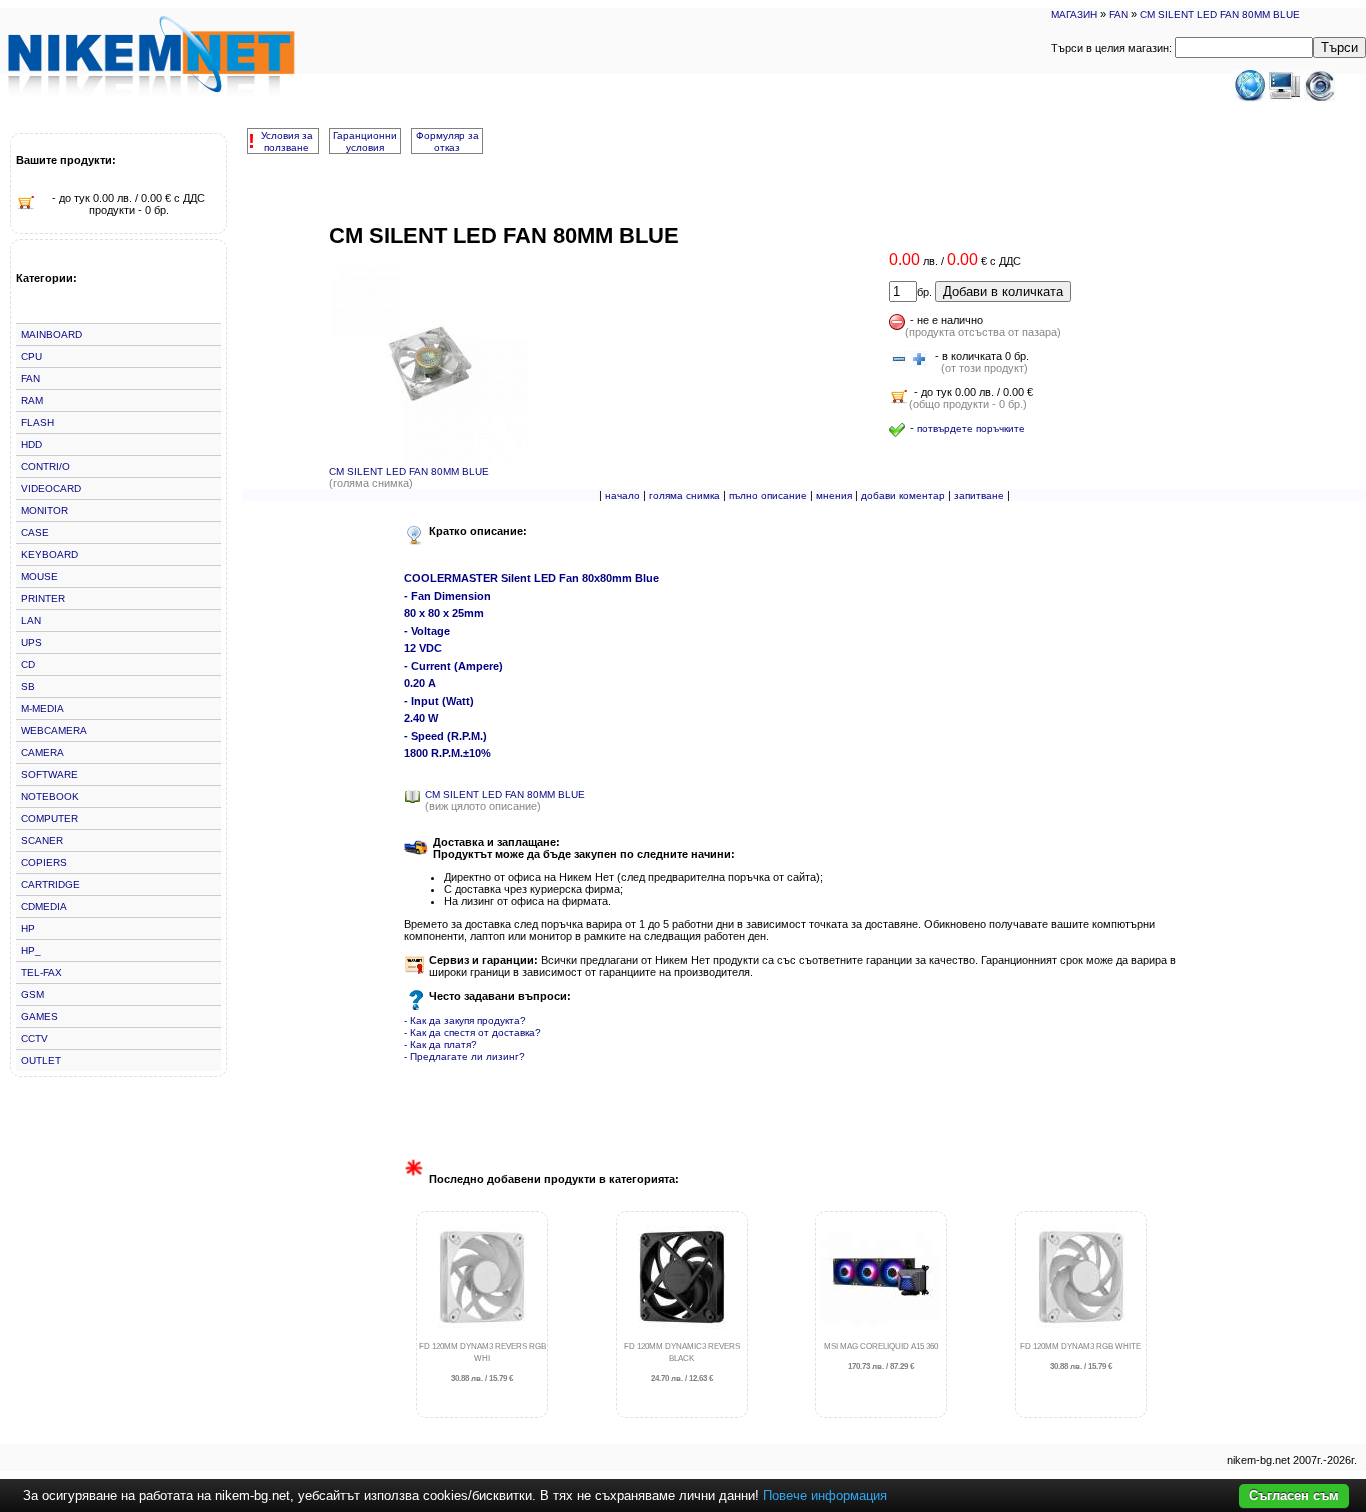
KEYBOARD (49, 554)
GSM (32, 994)
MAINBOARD (51, 334)
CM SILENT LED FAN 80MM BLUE (1220, 14)
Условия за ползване (287, 141)
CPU (31, 356)
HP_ (31, 950)
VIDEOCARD (51, 488)
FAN (1118, 14)
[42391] (899, 360)
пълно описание (768, 495)
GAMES (39, 1016)
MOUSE (39, 576)
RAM (32, 400)
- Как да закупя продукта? (465, 1020)
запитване (979, 495)
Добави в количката (1003, 291)
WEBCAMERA (54, 730)
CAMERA (42, 752)
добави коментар (903, 495)
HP (28, 928)
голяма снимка (684, 495)
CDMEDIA (44, 906)
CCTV (34, 1038)
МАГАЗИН (1074, 14)
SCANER (42, 840)
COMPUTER (49, 818)
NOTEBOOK (50, 796)
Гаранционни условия (365, 141)
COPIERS (44, 862)
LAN (31, 620)
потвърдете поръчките (971, 428)
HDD (31, 444)
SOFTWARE (49, 774)
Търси (1339, 47)
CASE (35, 532)
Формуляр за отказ (447, 141)
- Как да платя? (440, 1044)
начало (622, 495)
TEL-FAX (41, 972)
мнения (834, 495)
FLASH (37, 422)
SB (28, 686)
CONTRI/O (45, 466)
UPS (31, 642)
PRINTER (43, 598)
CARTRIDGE (50, 884)
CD (28, 664)
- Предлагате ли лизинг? (464, 1056)
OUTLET (41, 1060)
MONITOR (44, 510)
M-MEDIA (42, 708)
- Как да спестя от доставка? (472, 1032)
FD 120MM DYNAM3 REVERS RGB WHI (482, 1362)
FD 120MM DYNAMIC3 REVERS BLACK (682, 1362)
